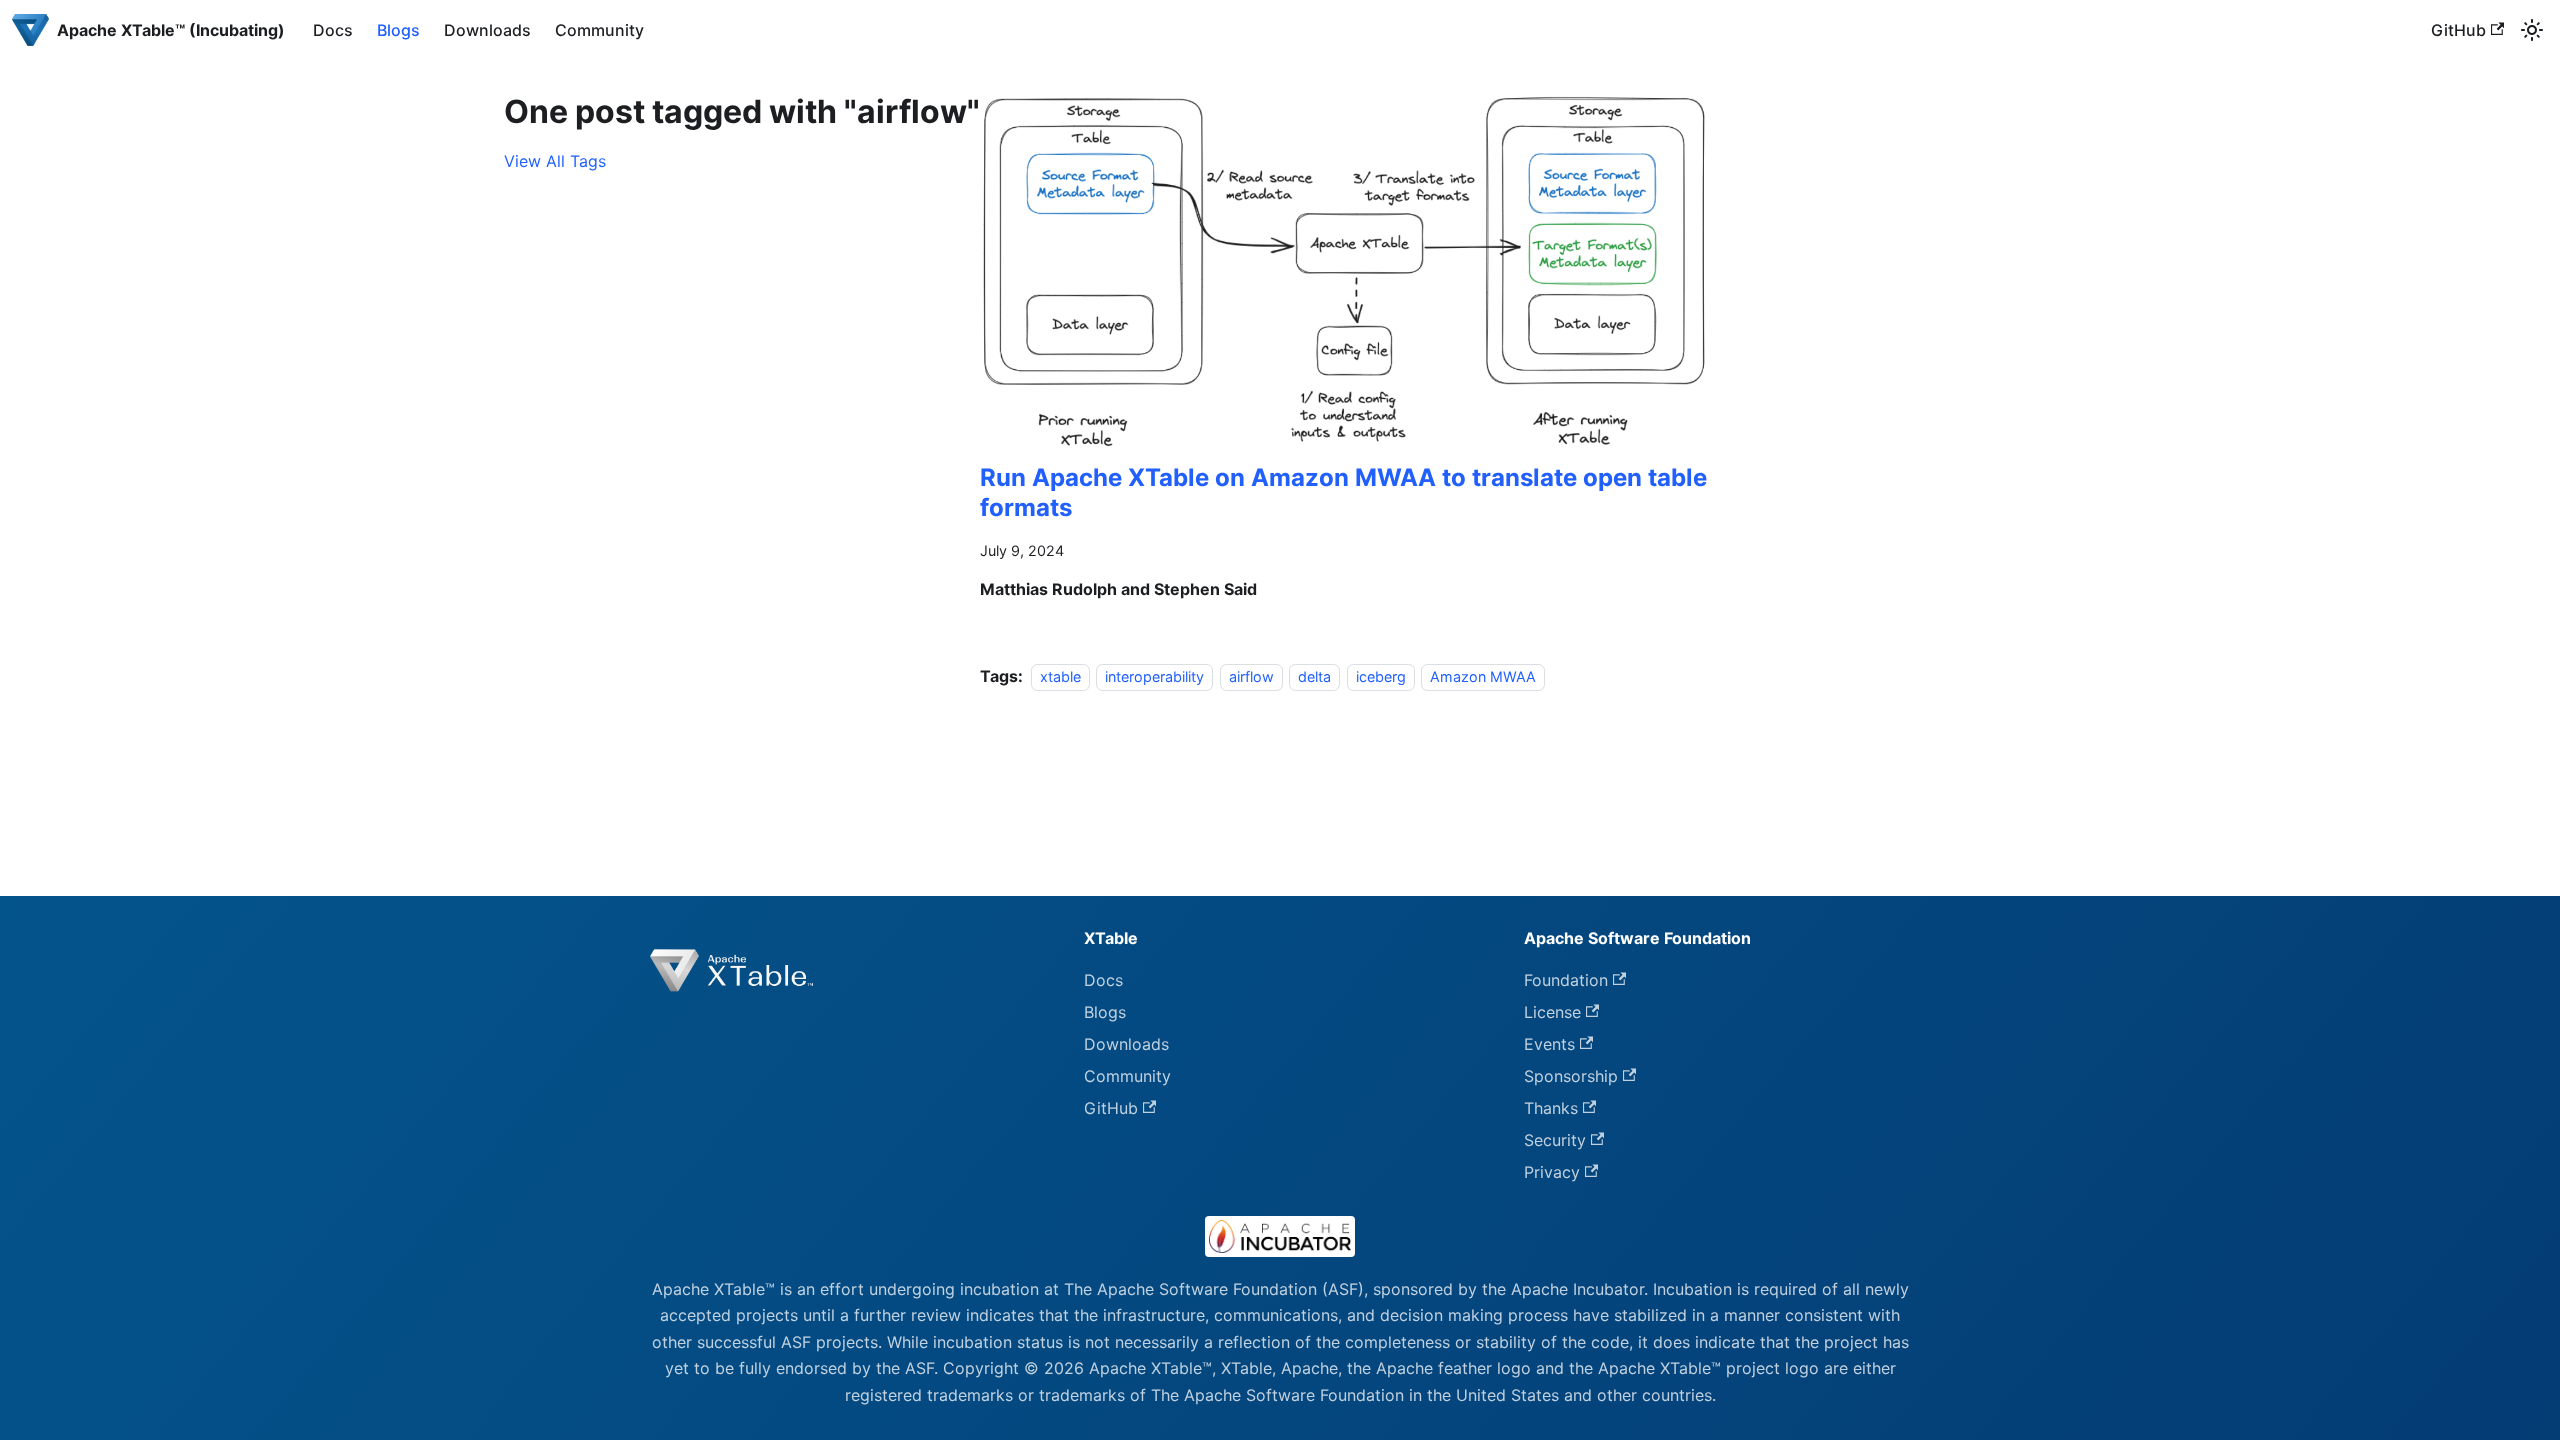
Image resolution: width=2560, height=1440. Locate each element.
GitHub (2458, 30)
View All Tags (555, 161)
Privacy (1552, 1172)
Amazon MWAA (1483, 676)
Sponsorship (1571, 1076)
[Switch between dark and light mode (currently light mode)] (2532, 30)
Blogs (398, 30)
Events (1549, 1044)
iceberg (1381, 676)
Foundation (1566, 980)
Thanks (1551, 1108)
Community (599, 30)
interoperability (1154, 676)
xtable (1060, 676)
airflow (1251, 676)
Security (1555, 1140)
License (1552, 1012)
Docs (333, 30)
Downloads (487, 30)
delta (1314, 676)
